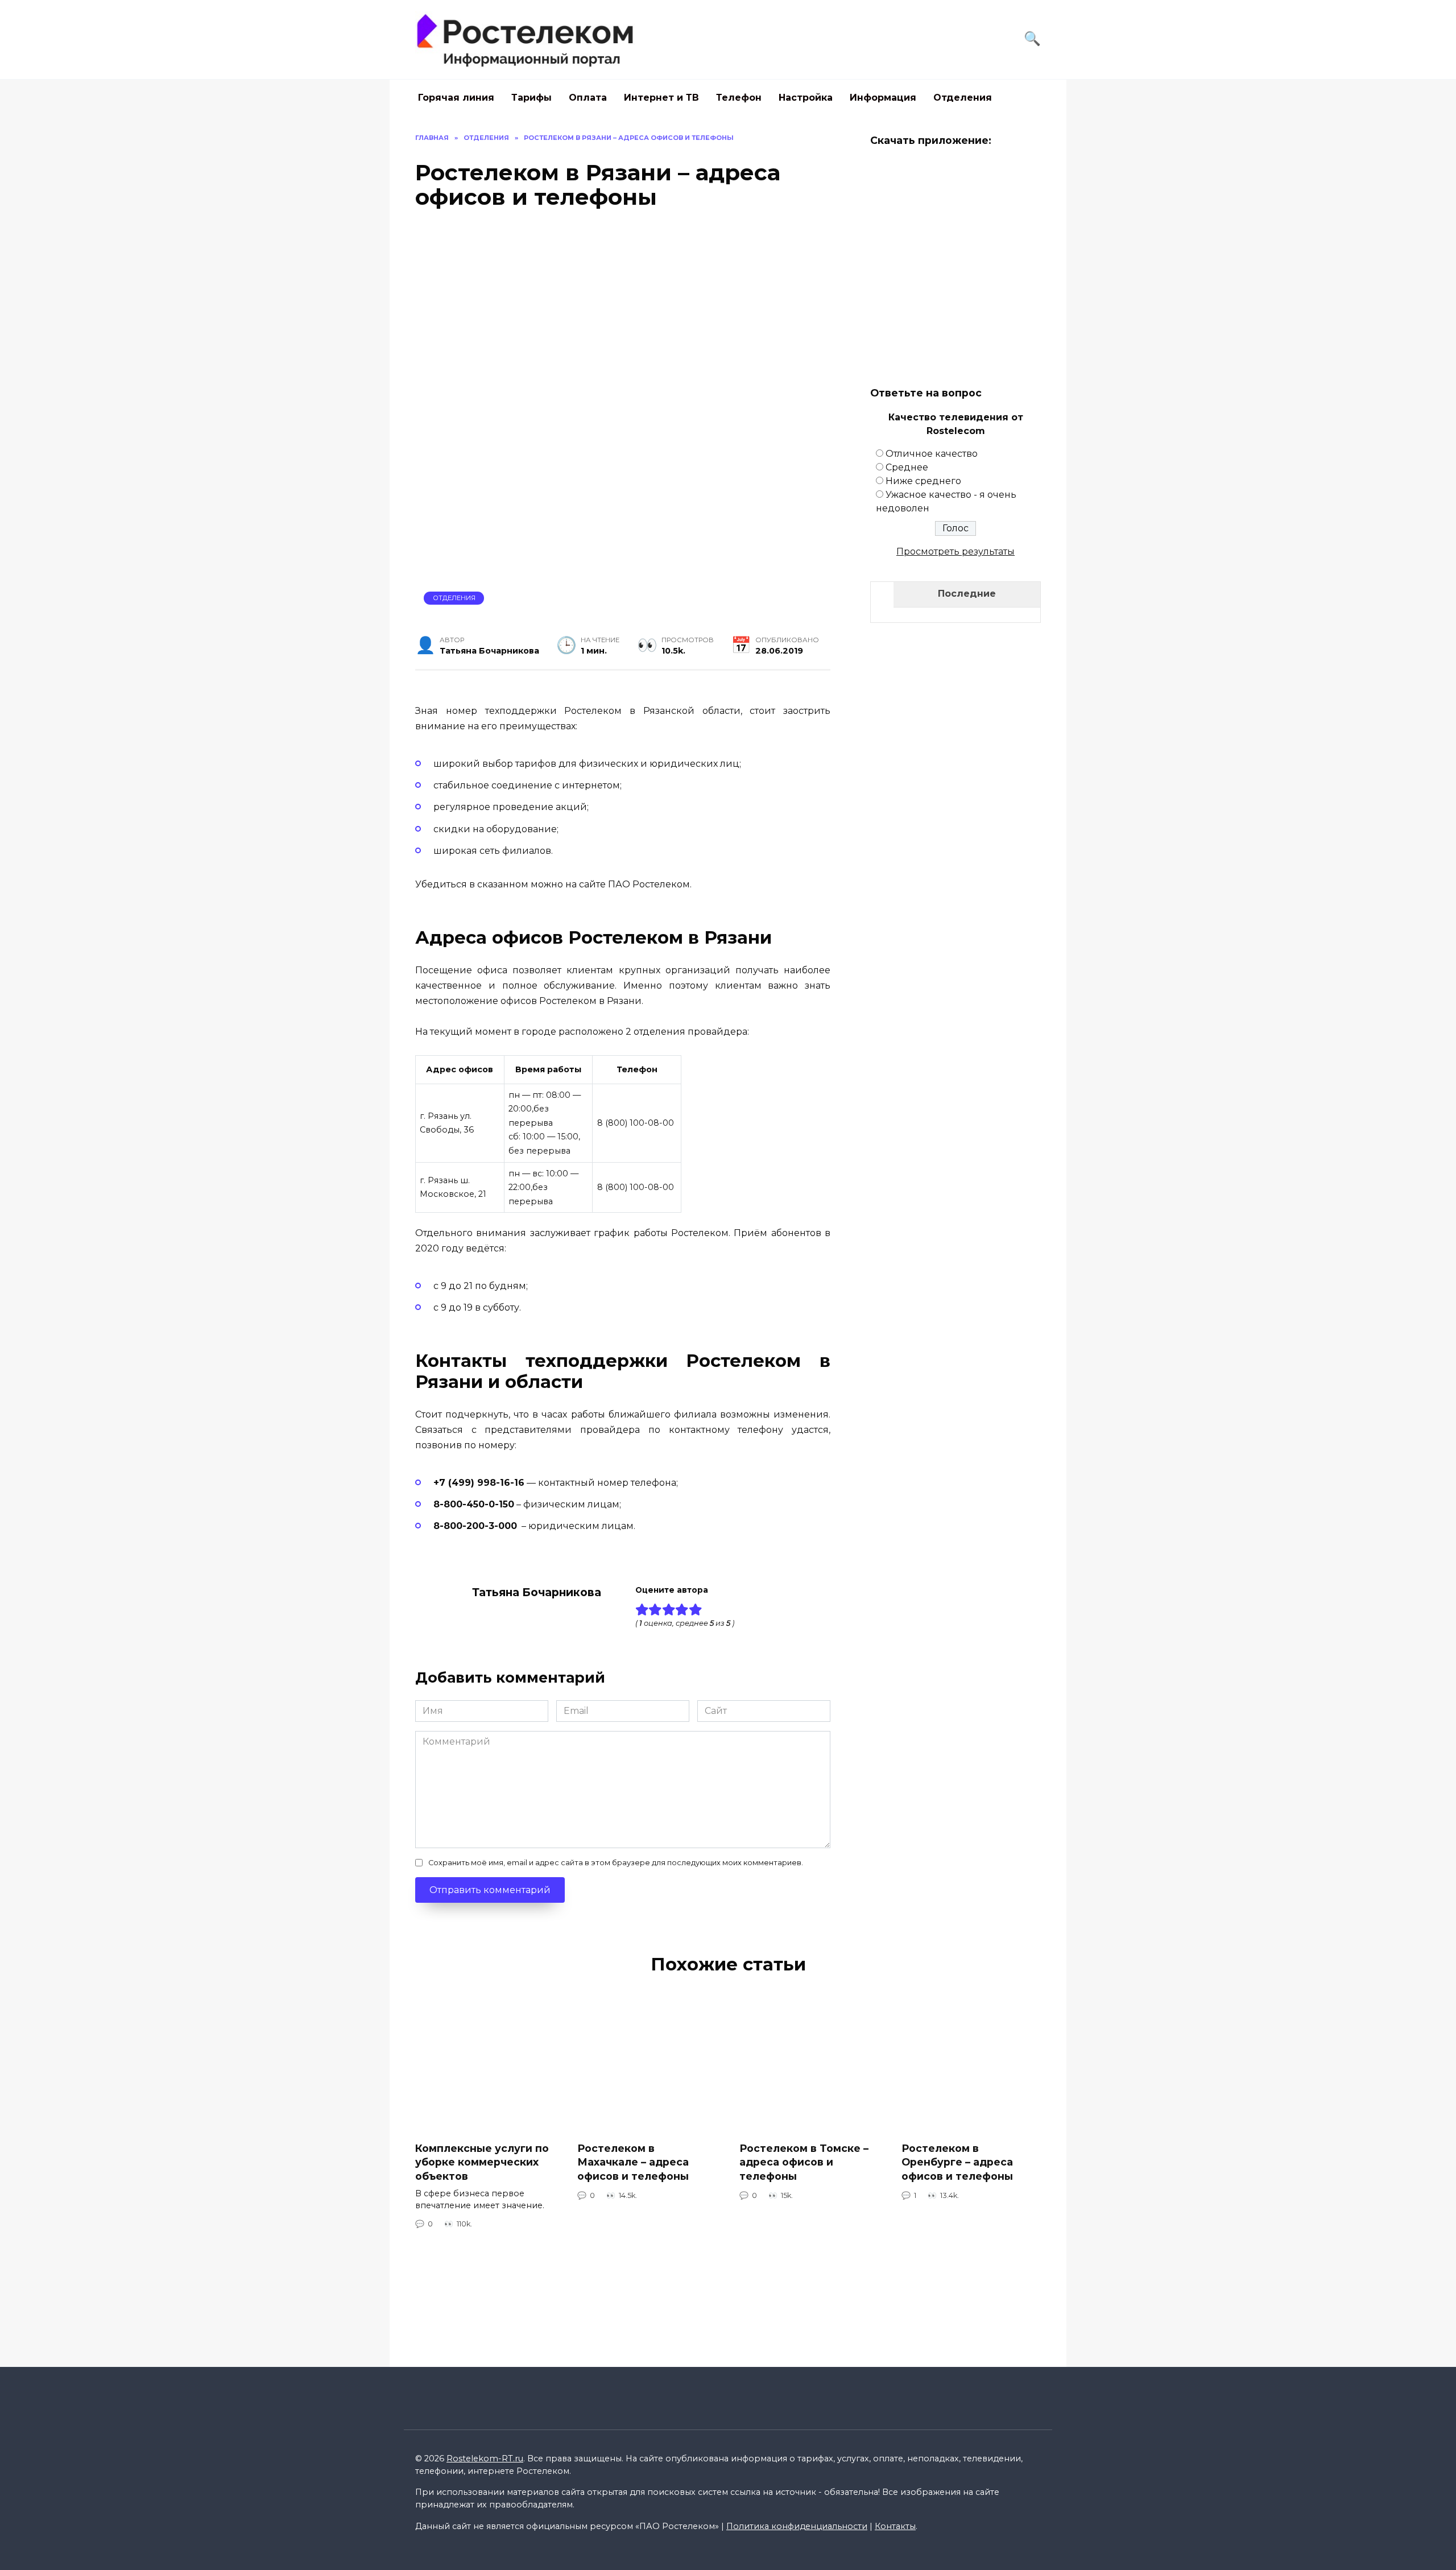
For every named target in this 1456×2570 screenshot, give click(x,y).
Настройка (806, 98)
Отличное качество (932, 454)
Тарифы (531, 98)
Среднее (907, 467)
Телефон (739, 98)
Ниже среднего (923, 481)
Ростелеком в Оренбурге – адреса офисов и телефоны (957, 2162)
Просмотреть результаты (955, 551)
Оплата (588, 98)
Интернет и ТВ (661, 98)
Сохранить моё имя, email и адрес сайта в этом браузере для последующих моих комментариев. (616, 1863)
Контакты (895, 2526)
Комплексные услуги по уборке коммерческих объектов (482, 2162)
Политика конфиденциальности (797, 2526)
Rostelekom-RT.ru (485, 2459)
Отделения (963, 98)
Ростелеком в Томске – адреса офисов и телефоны (804, 2162)
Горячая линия (456, 98)
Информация (883, 98)
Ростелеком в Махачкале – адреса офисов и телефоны (633, 2162)
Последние (967, 594)
